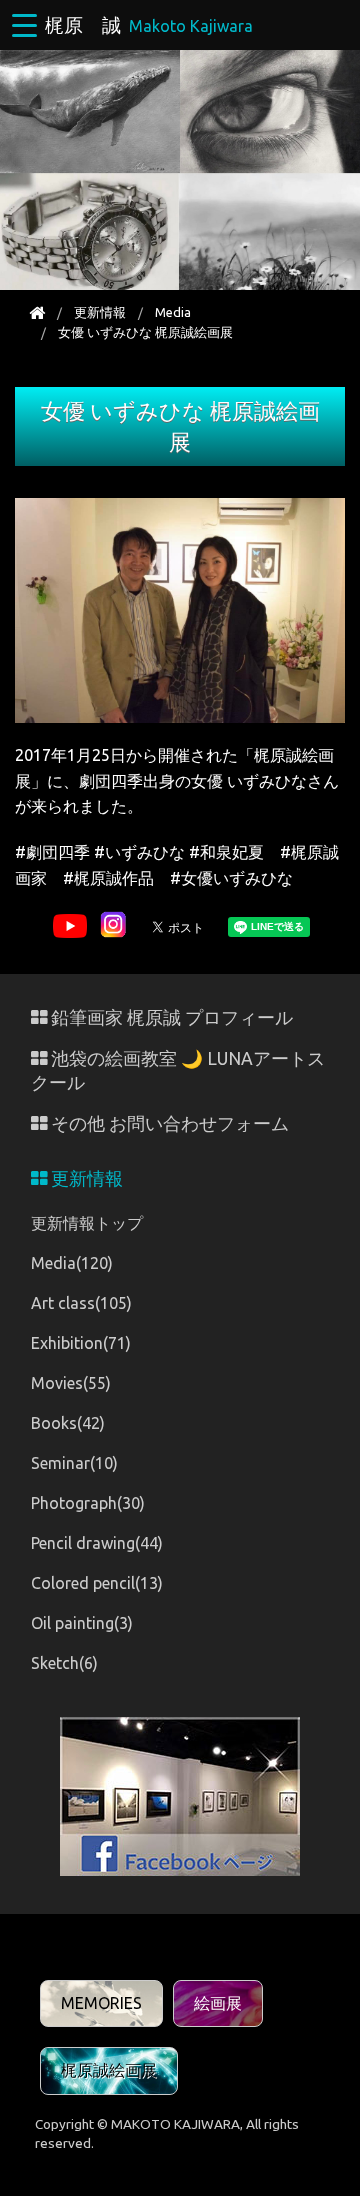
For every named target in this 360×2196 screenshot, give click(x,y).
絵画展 (218, 2003)
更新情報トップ (87, 1223)
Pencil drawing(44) (97, 1543)
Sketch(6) (64, 1663)
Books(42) (68, 1423)
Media (173, 312)
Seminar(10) (74, 1463)
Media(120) (72, 1263)
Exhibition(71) (81, 1343)
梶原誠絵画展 (109, 2070)
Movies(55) (71, 1383)
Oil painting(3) (82, 1623)
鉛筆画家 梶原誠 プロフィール (170, 1017)
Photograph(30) (88, 1503)
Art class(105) (81, 1303)
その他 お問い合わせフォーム (168, 1123)
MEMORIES (101, 2003)
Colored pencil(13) (97, 1583)
